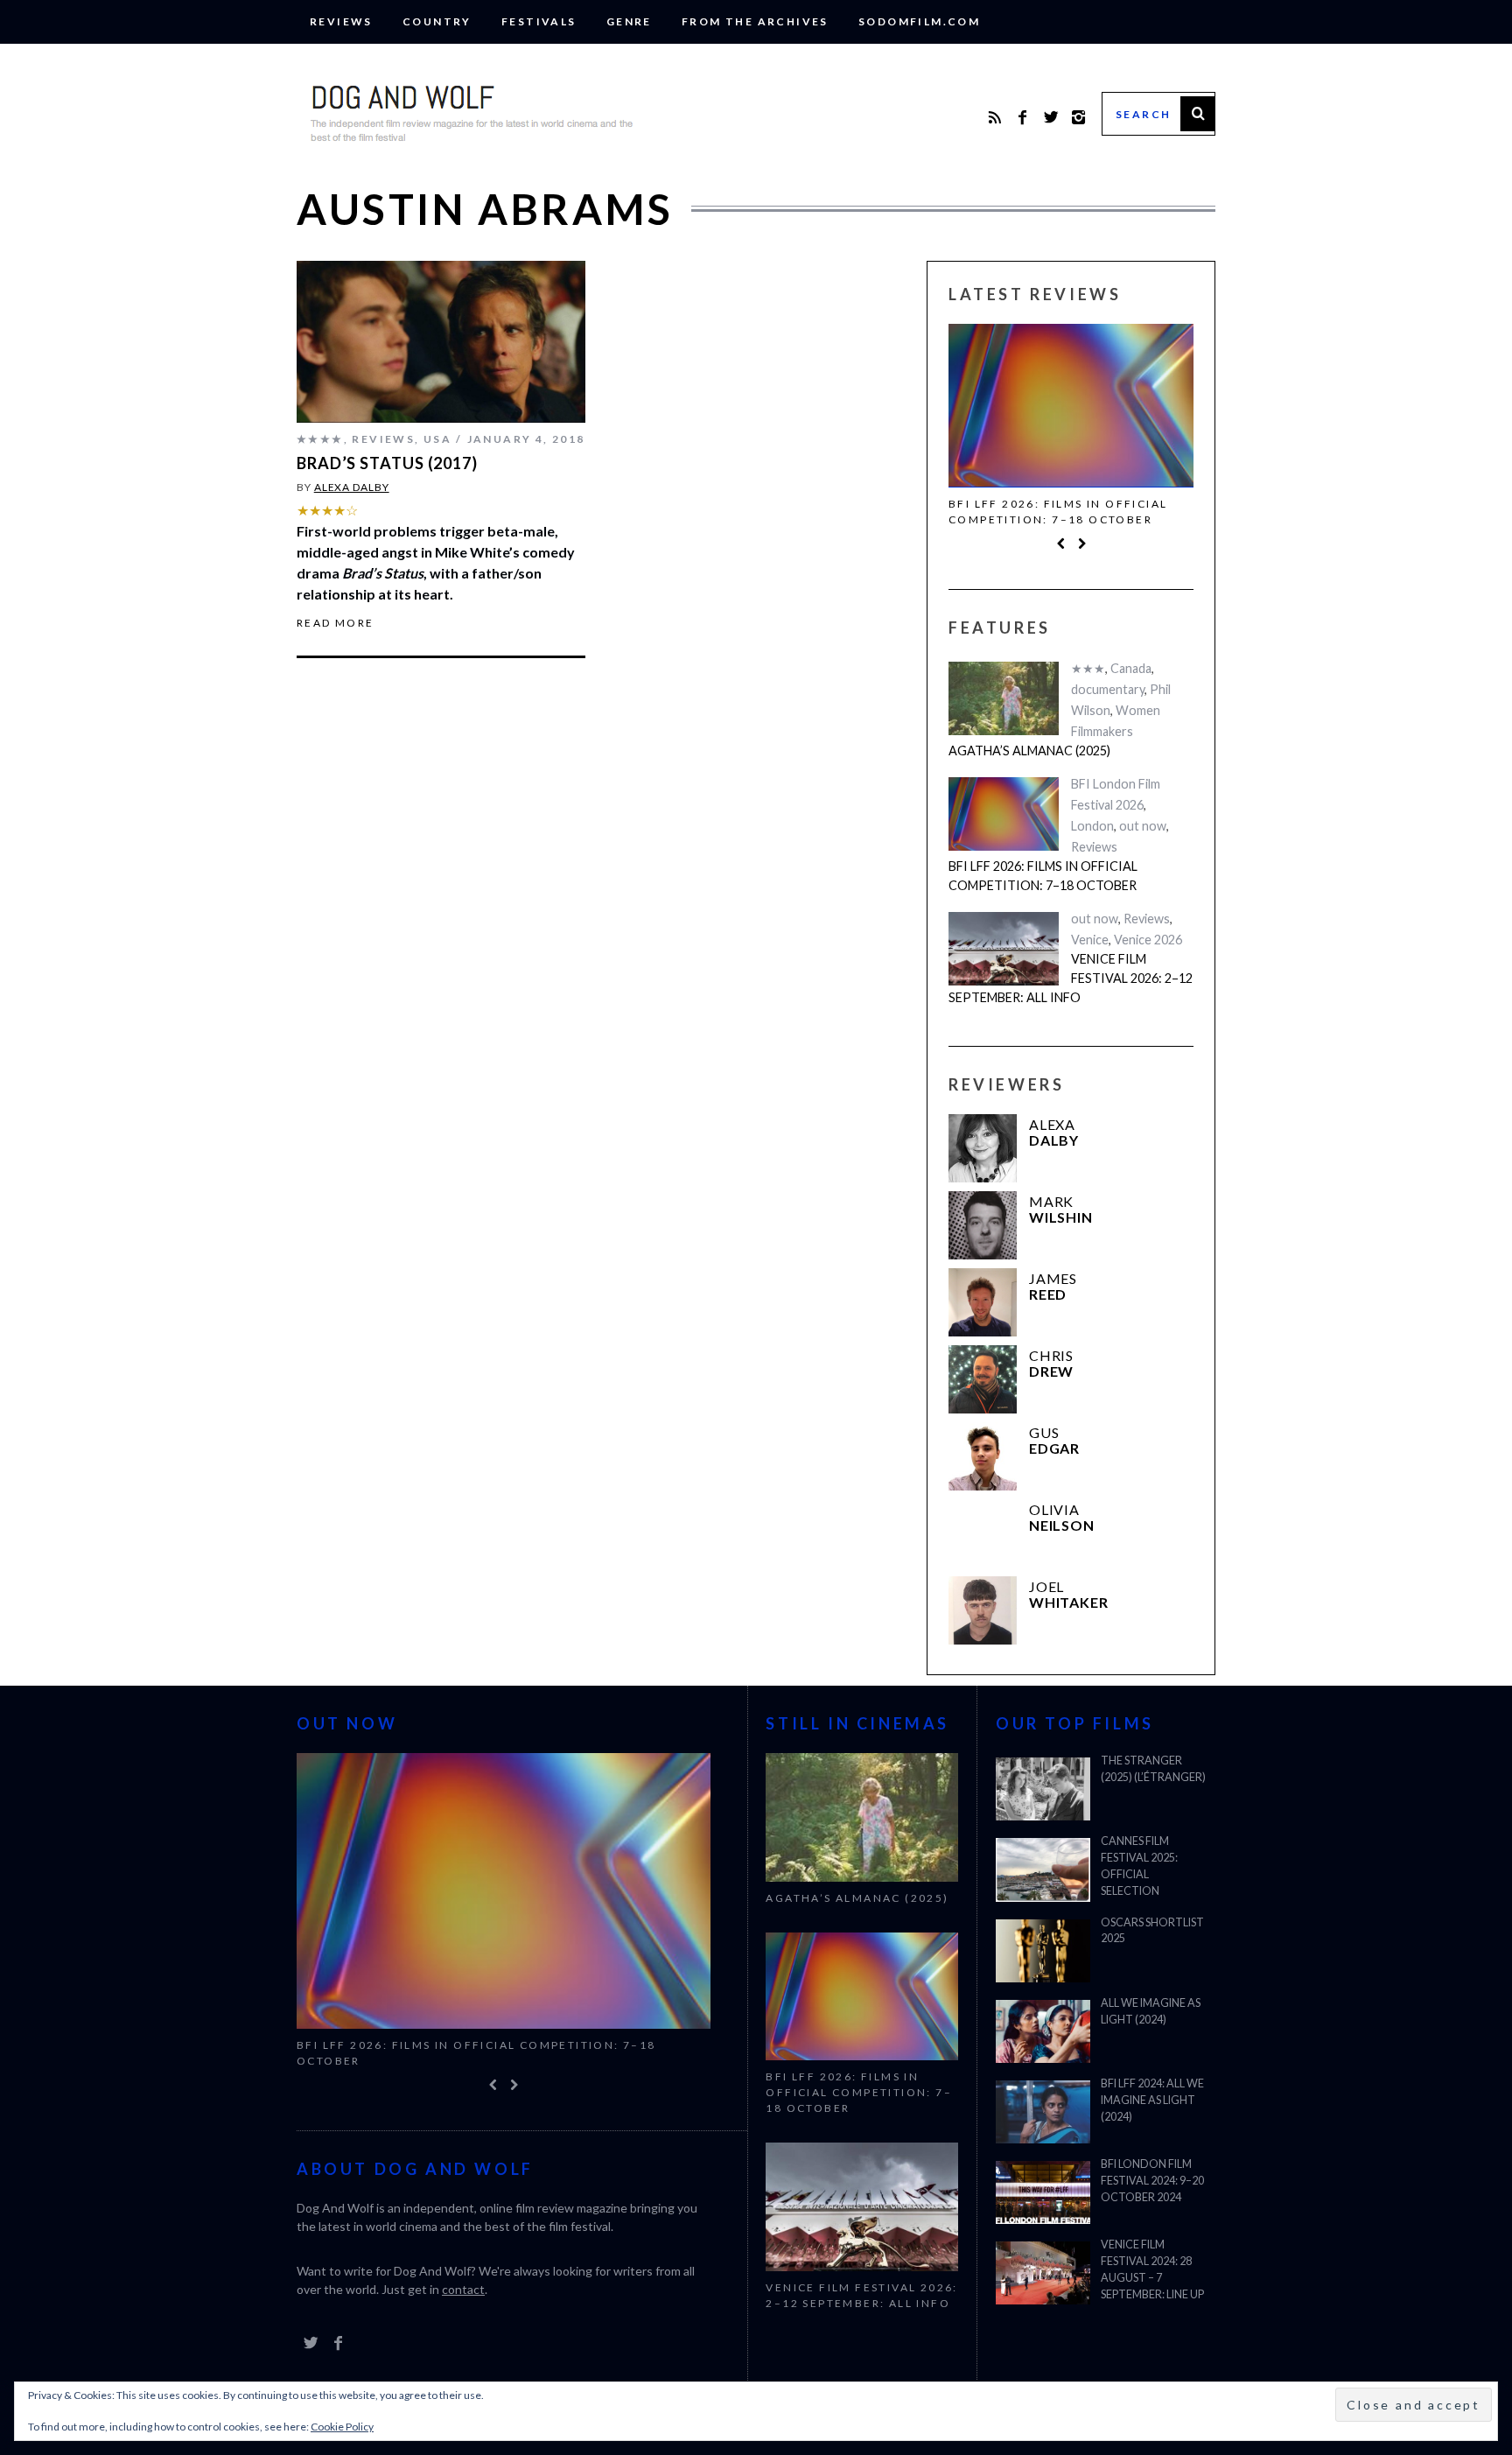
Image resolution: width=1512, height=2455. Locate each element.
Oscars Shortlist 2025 (1152, 1931)
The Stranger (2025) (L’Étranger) (1153, 1769)
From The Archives (755, 21)
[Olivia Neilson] (983, 1533)
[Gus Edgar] (983, 1456)
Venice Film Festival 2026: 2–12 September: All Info (1071, 978)
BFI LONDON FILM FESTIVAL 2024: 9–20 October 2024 (1152, 2181)
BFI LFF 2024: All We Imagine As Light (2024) (1152, 2100)
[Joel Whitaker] (983, 1610)
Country (437, 21)
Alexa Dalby (352, 487)
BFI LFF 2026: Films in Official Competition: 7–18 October (1058, 512)
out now (1143, 826)
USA (437, 439)
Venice (1090, 940)
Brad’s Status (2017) (387, 463)
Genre (629, 21)
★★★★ (320, 439)
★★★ (1088, 668)
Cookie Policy (342, 2427)
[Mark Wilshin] (983, 1225)
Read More (336, 623)
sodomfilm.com (919, 21)
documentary (1108, 689)
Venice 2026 (1148, 940)
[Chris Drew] (983, 1379)
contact (463, 2289)
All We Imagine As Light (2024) (1151, 2011)
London (1092, 826)
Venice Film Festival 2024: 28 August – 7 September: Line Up (1152, 2269)
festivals (539, 21)
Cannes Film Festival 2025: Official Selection (1139, 1866)
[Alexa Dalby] (983, 1148)
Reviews (341, 21)
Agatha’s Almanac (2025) (1029, 751)
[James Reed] (983, 1302)
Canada (1131, 668)
